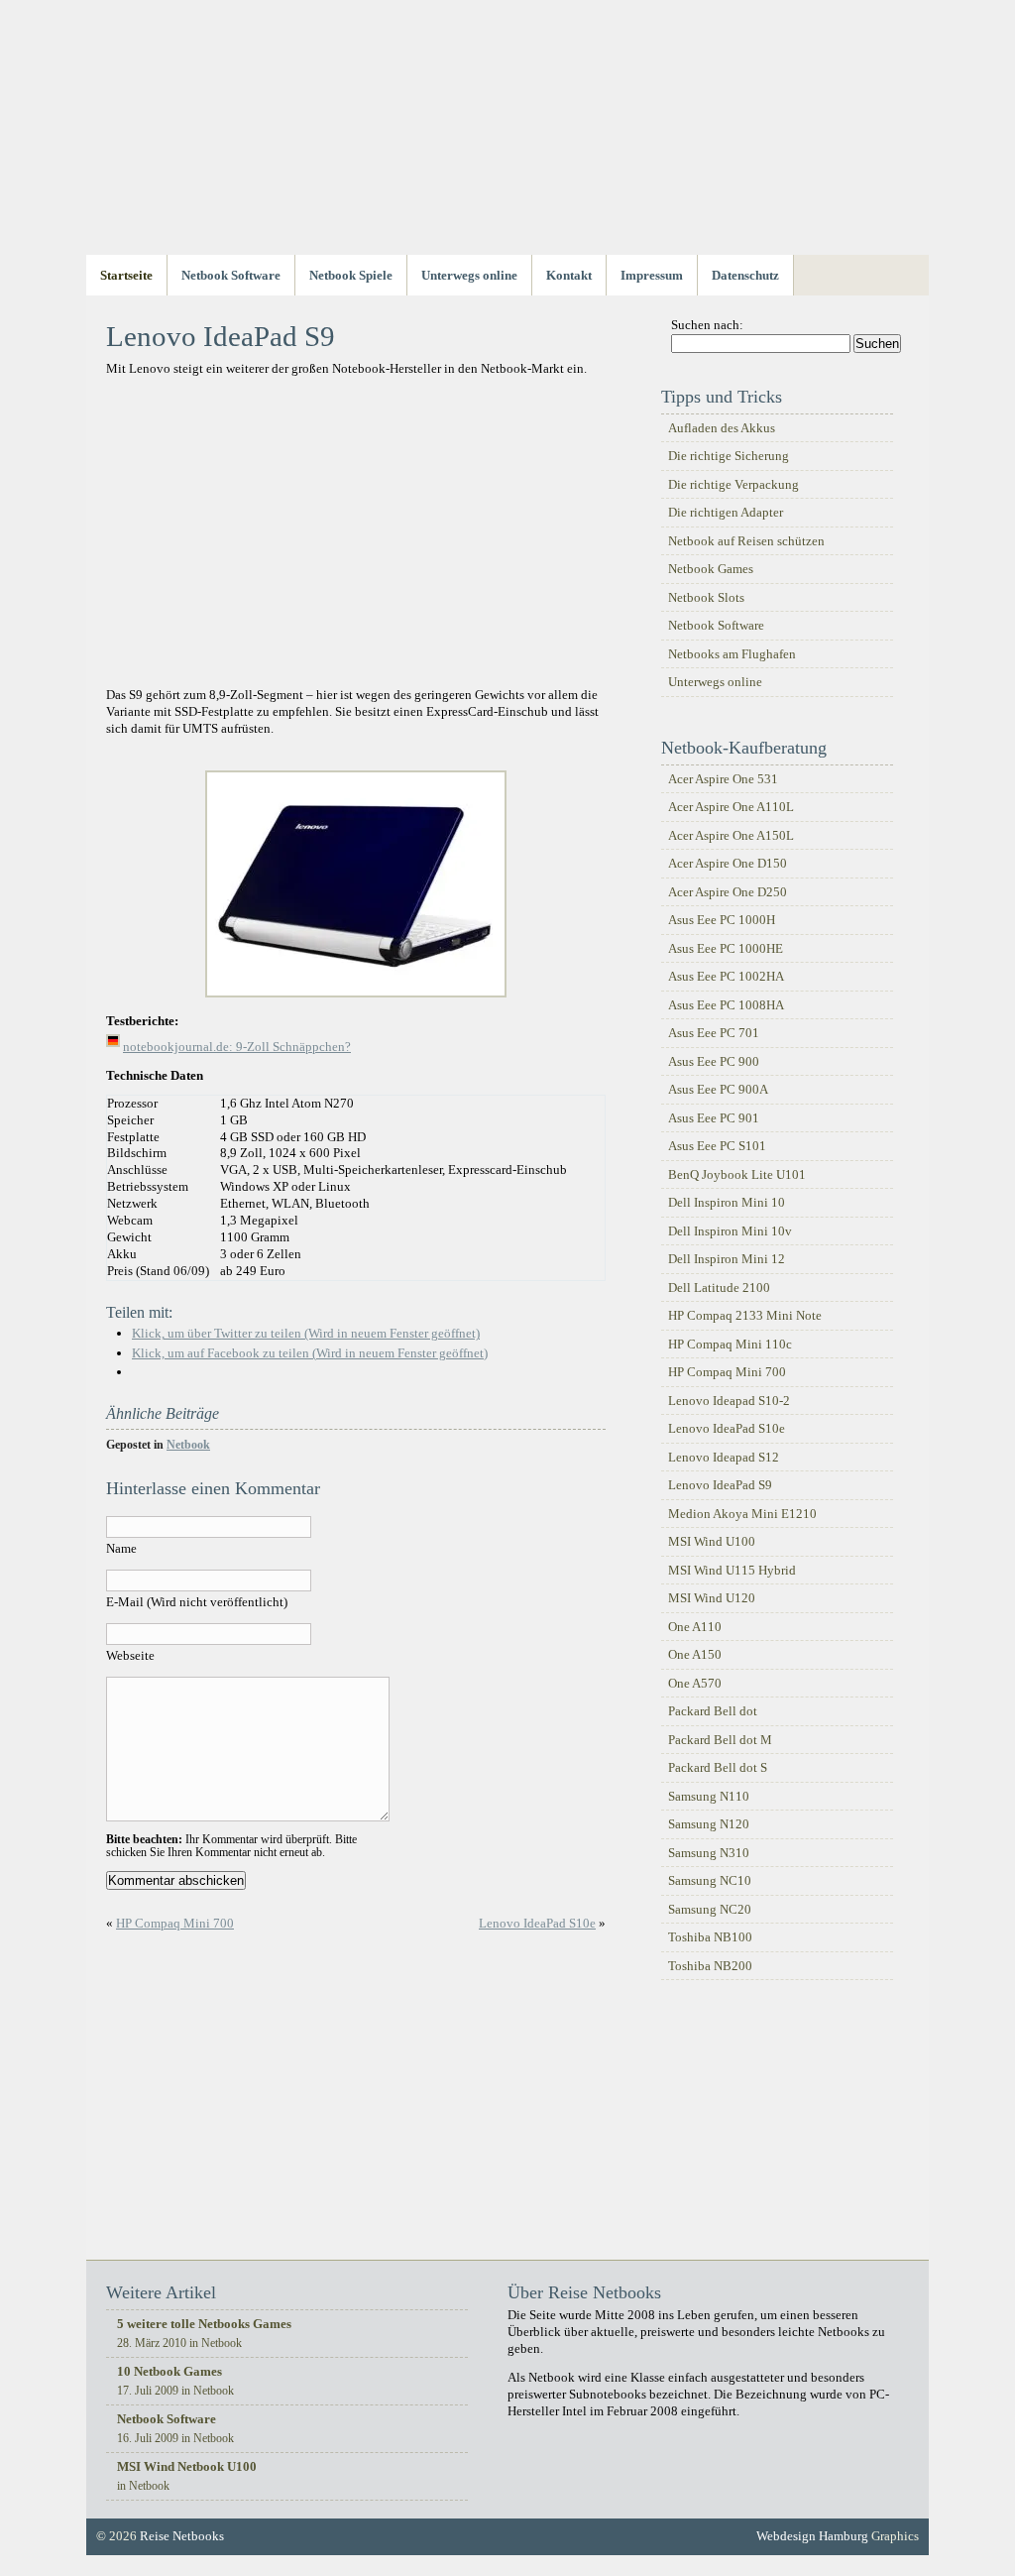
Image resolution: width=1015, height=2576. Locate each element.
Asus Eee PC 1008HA (726, 1005)
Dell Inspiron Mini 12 (727, 1259)
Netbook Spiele (351, 275)
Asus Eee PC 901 (714, 1118)
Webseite (130, 1655)
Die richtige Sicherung (729, 456)
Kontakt (569, 275)
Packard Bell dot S (718, 1767)
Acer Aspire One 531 (723, 779)
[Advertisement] (356, 536)
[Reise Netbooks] (507, 141)
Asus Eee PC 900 (714, 1061)
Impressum (652, 275)
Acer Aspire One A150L (731, 835)
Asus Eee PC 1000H (722, 920)
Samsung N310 (709, 1853)
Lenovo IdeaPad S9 (720, 1485)
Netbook (188, 1445)
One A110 (695, 1627)
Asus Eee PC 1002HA (726, 976)
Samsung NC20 (710, 1909)
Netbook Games (711, 569)
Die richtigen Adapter (726, 512)
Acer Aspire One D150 (728, 863)
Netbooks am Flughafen (732, 654)
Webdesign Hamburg (812, 2536)
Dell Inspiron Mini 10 (727, 1202)
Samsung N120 (709, 1824)
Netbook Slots (706, 597)
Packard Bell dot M (720, 1740)
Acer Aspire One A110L (731, 807)
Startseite (126, 275)
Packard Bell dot (713, 1711)
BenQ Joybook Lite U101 (737, 1174)
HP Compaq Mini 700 (175, 1923)
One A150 (695, 1654)
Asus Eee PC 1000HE (726, 948)
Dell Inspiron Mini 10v (730, 1231)
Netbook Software (231, 275)
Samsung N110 (709, 1796)
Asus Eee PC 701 (714, 1033)
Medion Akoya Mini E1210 (742, 1514)
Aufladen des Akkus (722, 428)
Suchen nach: (707, 325)
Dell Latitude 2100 (719, 1288)
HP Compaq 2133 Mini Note (745, 1315)
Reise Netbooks (182, 2536)
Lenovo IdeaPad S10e (537, 1923)
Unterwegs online (469, 275)
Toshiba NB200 (710, 1966)
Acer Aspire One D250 (728, 892)
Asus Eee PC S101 (717, 1146)
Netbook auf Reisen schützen (746, 541)
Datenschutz (745, 275)
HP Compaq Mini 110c (730, 1344)
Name (121, 1548)
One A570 (695, 1683)
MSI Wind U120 (712, 1598)
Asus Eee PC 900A (718, 1089)
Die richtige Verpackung (733, 484)
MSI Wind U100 (712, 1541)
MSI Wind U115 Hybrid (732, 1570)
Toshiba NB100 (710, 1937)
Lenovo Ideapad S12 (724, 1457)
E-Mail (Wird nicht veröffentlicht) (197, 1602)
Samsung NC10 (710, 1880)
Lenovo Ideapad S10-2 (729, 1401)
